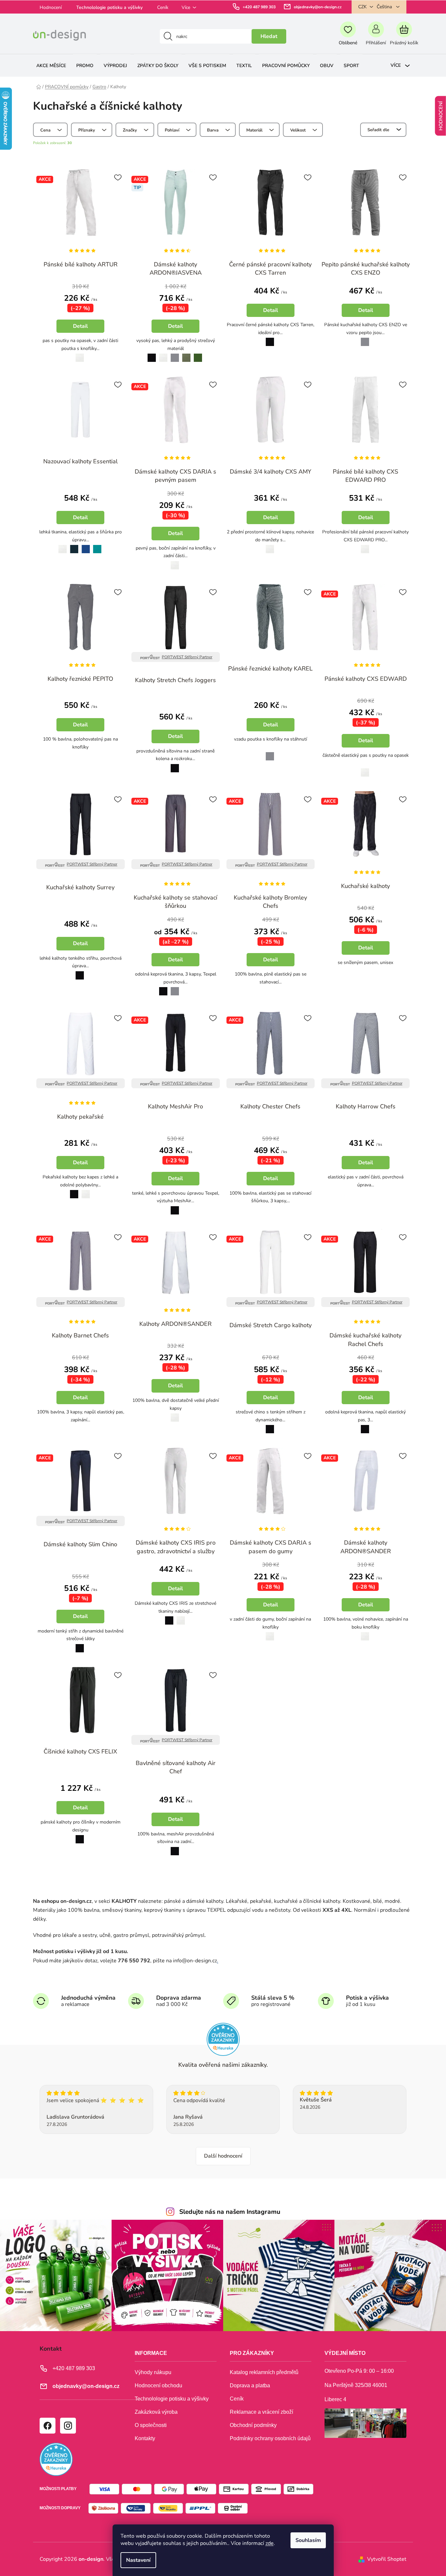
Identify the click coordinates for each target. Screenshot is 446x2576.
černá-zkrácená (186, 988)
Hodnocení (51, 7)
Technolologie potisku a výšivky (109, 7)
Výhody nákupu (153, 2372)
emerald (97, 545)
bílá (78, 354)
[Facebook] (47, 2425)
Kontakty (145, 2438)
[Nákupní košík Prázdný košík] (404, 36)
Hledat (269, 36)
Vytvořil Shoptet (387, 2559)
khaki (187, 354)
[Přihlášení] (376, 36)
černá (150, 354)
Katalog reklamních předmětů (264, 2372)
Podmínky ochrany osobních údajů (270, 2438)
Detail (80, 326)
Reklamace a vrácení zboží (261, 2412)
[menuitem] (51, 66)
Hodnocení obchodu (158, 2385)
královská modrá (86, 545)
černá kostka (78, 752)
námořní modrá (74, 545)
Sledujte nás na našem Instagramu (230, 2212)
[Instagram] (68, 2425)
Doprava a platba (250, 2385)
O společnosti (151, 2425)
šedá (175, 354)
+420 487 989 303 (259, 7)
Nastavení (138, 2560)
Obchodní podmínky (253, 2425)
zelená (198, 354)
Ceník (163, 7)
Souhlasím (308, 2540)
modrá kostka (262, 987)
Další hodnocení (223, 2156)
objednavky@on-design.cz (318, 7)
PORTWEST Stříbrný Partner (187, 657)
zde (270, 2543)
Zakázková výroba (156, 2412)
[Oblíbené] (348, 36)
